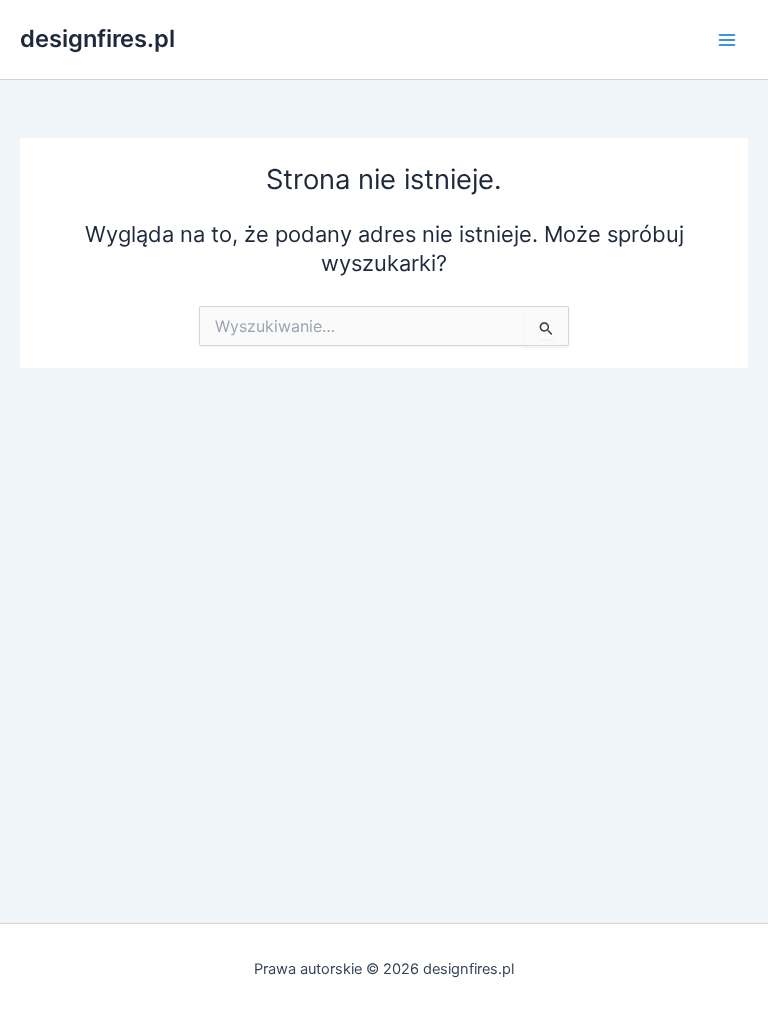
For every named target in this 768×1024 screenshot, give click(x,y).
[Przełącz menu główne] (727, 40)
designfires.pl (97, 38)
